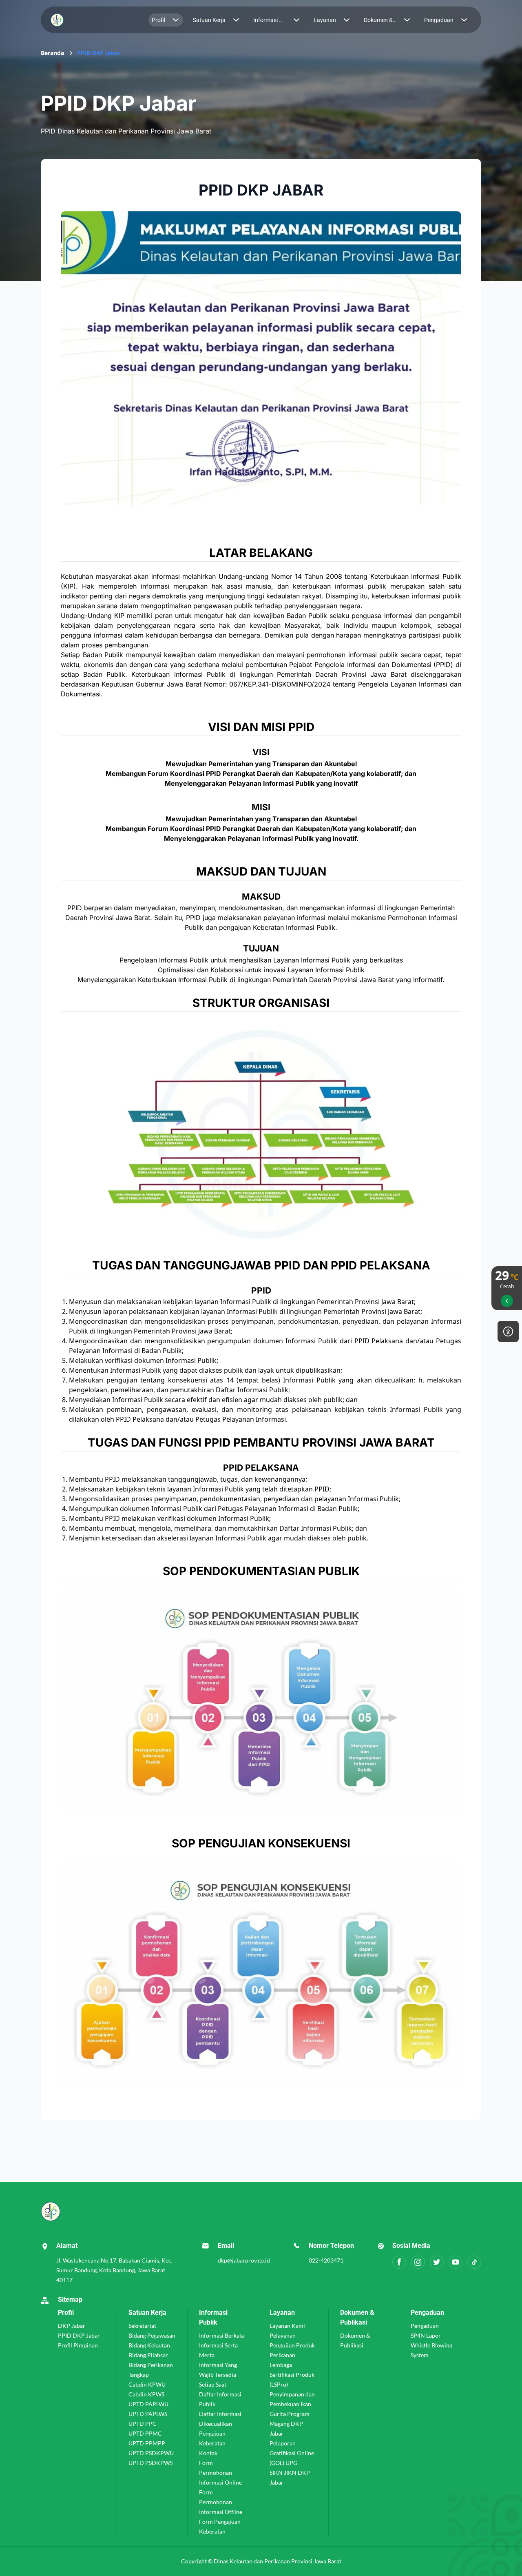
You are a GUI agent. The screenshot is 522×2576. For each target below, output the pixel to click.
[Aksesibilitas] (508, 1331)
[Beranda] (91, 20)
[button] (166, 20)
